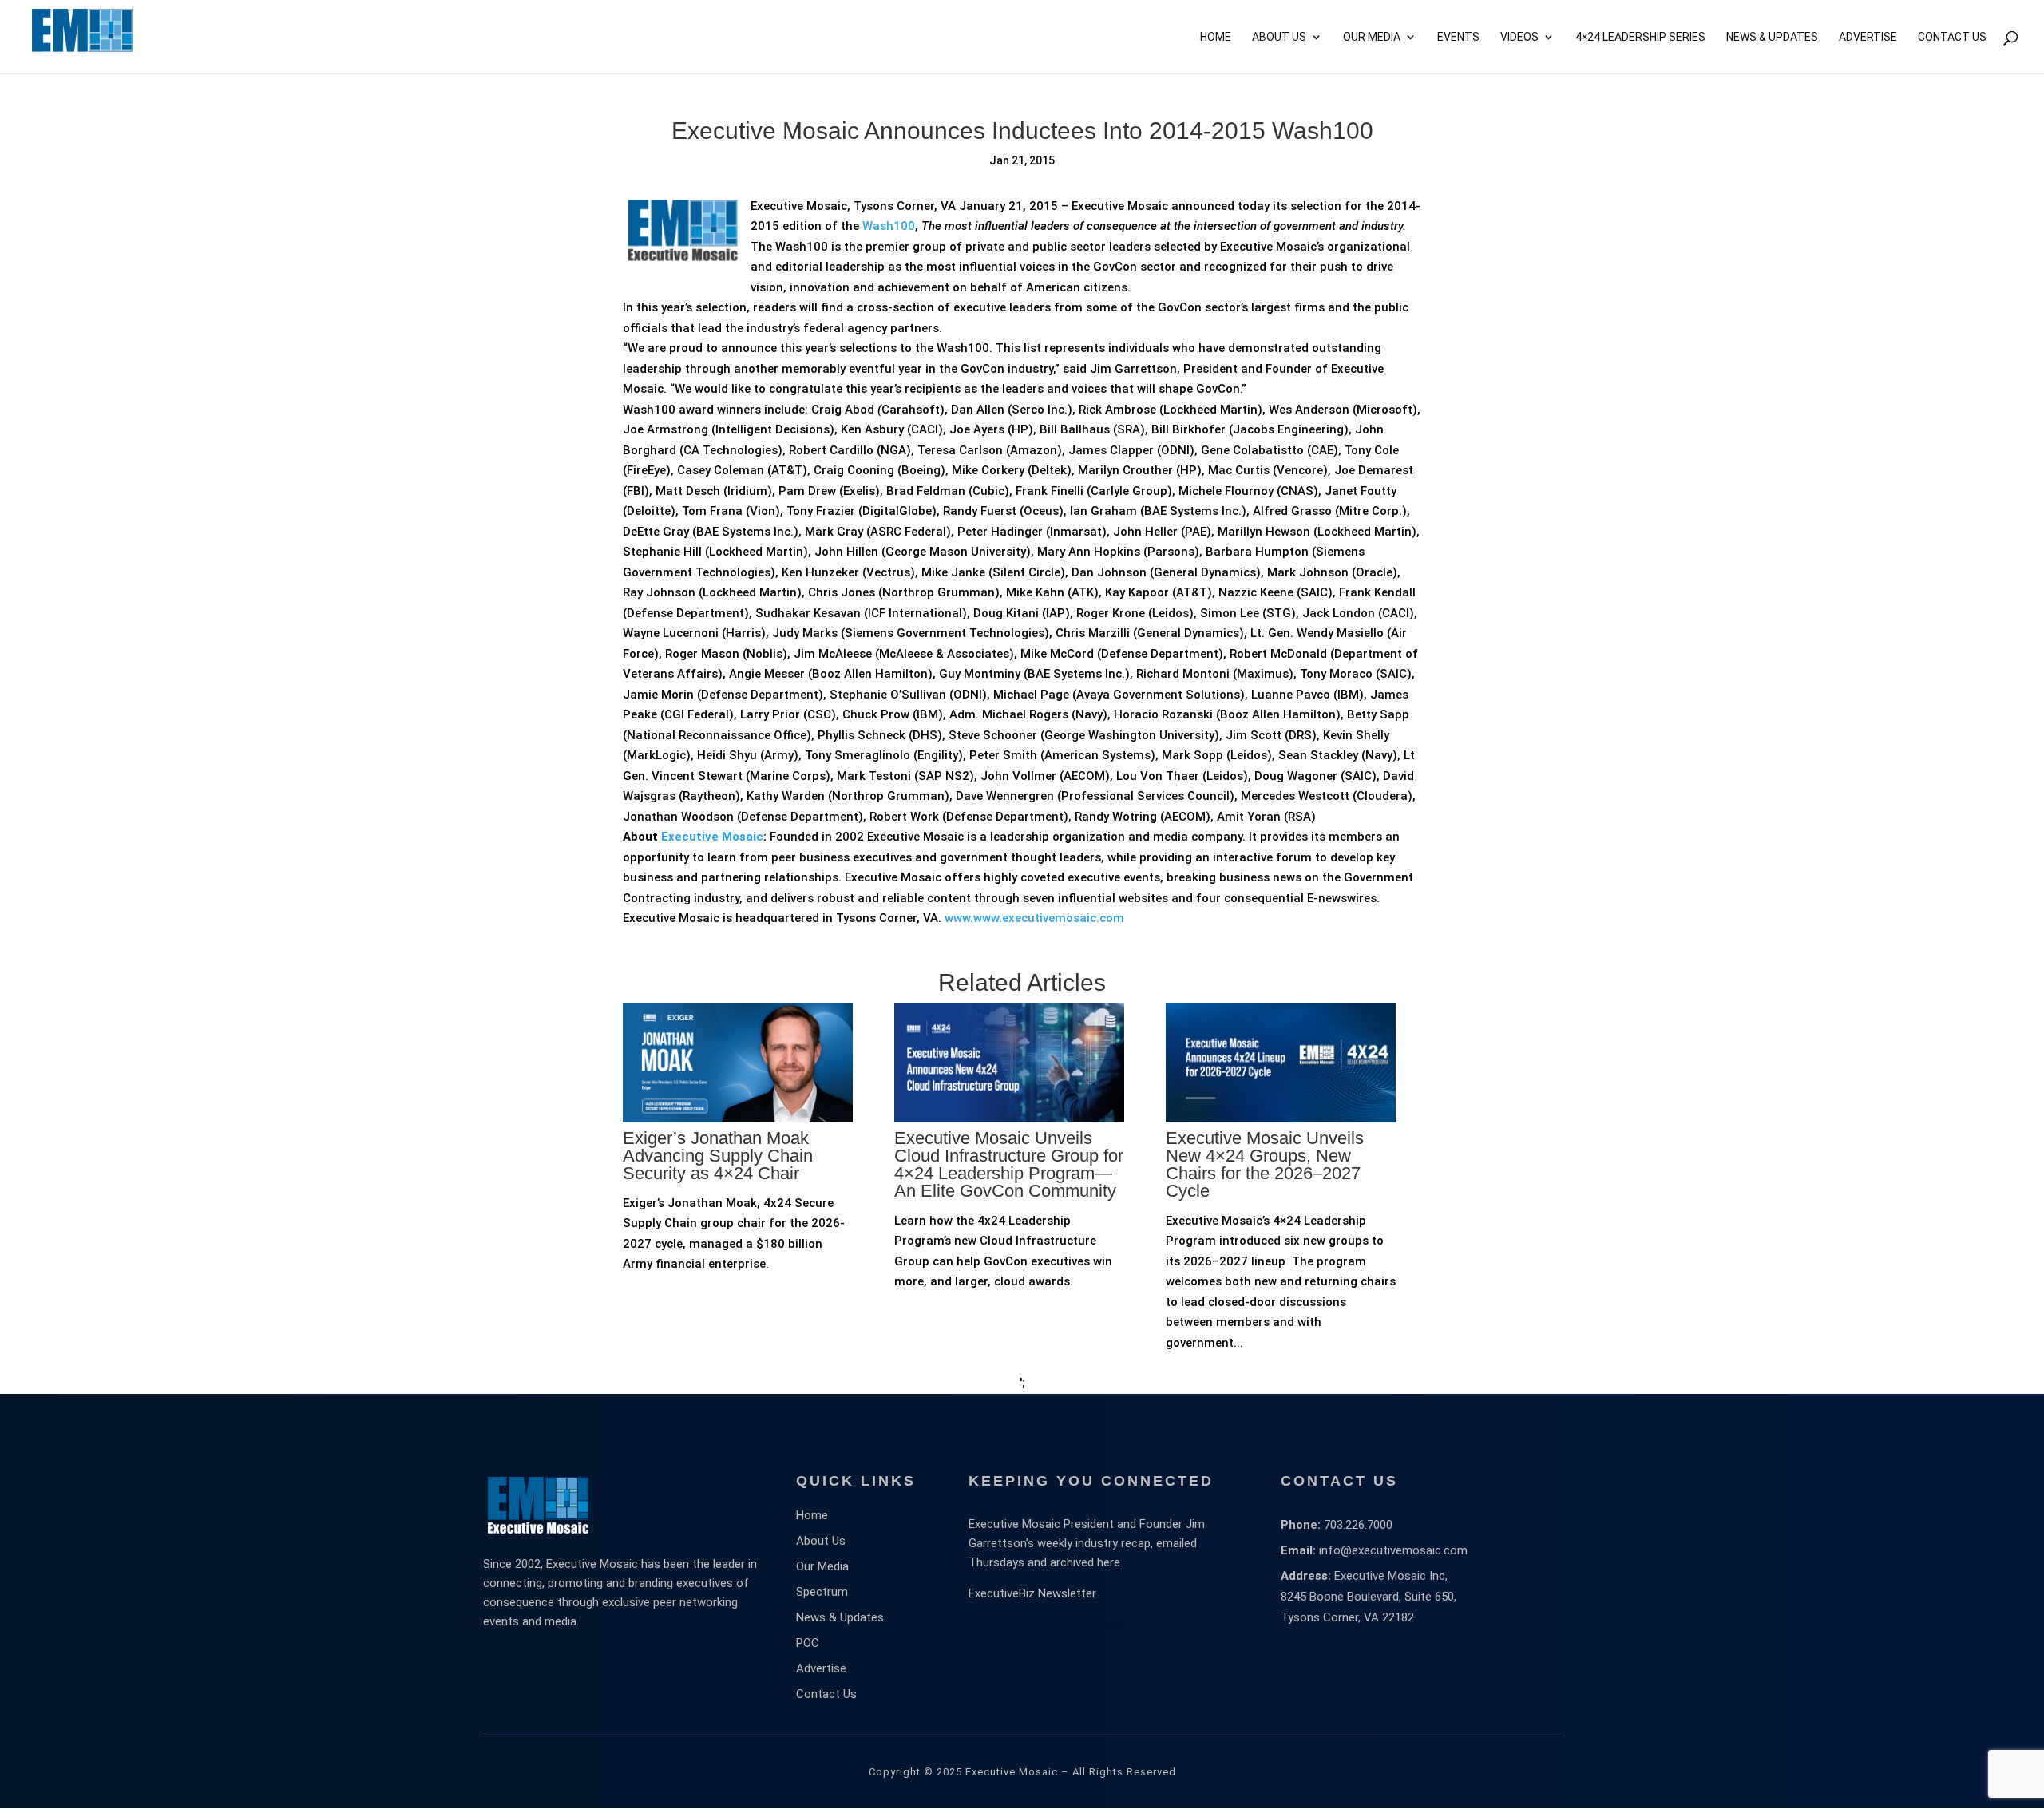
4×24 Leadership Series (1640, 37)
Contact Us (1952, 37)
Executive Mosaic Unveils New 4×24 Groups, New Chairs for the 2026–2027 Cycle (1265, 1164)
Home (1216, 37)
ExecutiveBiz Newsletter (1032, 1593)
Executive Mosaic (712, 837)
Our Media (1372, 37)
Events (1458, 37)
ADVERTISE (1868, 37)
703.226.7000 (1358, 1525)
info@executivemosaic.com (1393, 1550)
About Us (1279, 37)
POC (808, 1643)
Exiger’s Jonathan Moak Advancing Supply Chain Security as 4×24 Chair (718, 1156)
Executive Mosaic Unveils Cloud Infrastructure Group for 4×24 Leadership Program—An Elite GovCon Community (1009, 1164)
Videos (1519, 37)
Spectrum (822, 1592)
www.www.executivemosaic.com (1034, 918)
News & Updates (1772, 37)
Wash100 (889, 226)
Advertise (821, 1668)
